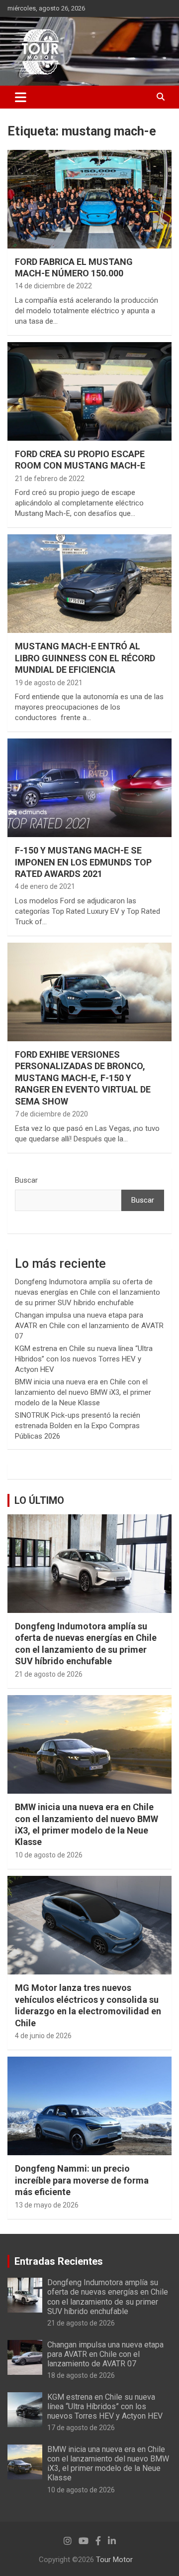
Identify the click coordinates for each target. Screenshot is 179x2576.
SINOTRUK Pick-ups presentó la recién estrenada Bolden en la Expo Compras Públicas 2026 (78, 1426)
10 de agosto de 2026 (49, 1855)
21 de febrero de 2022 (50, 479)
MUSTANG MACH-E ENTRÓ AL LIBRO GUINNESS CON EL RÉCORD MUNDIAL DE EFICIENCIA (85, 658)
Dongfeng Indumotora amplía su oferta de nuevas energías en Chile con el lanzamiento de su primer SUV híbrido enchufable (88, 1292)
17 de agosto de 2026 (81, 2428)
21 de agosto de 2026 (49, 1674)
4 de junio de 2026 (43, 2036)
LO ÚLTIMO (39, 1500)
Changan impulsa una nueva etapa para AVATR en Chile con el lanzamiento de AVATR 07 (89, 1326)
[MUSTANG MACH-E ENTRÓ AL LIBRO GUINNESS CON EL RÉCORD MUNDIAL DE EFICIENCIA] (89, 584)
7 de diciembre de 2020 (51, 1114)
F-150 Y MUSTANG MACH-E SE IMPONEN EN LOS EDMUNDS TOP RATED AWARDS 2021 (83, 862)
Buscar (26, 1180)
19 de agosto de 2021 (49, 683)
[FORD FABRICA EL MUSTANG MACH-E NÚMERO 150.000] (89, 199)
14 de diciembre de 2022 (53, 286)
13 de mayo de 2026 (47, 2205)
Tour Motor (114, 2560)
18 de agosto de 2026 (81, 2375)
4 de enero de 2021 (45, 886)
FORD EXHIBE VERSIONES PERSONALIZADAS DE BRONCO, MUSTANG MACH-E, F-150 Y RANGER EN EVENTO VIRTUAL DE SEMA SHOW (83, 1078)
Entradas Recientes (59, 2261)
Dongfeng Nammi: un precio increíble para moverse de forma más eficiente (82, 2180)
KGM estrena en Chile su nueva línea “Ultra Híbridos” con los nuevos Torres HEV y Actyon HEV (84, 1359)
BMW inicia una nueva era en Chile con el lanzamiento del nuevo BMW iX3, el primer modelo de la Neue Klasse (83, 1392)
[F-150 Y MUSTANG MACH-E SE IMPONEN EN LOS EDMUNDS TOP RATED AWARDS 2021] (89, 788)
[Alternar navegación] (21, 97)
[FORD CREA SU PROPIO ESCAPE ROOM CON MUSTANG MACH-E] (89, 391)
